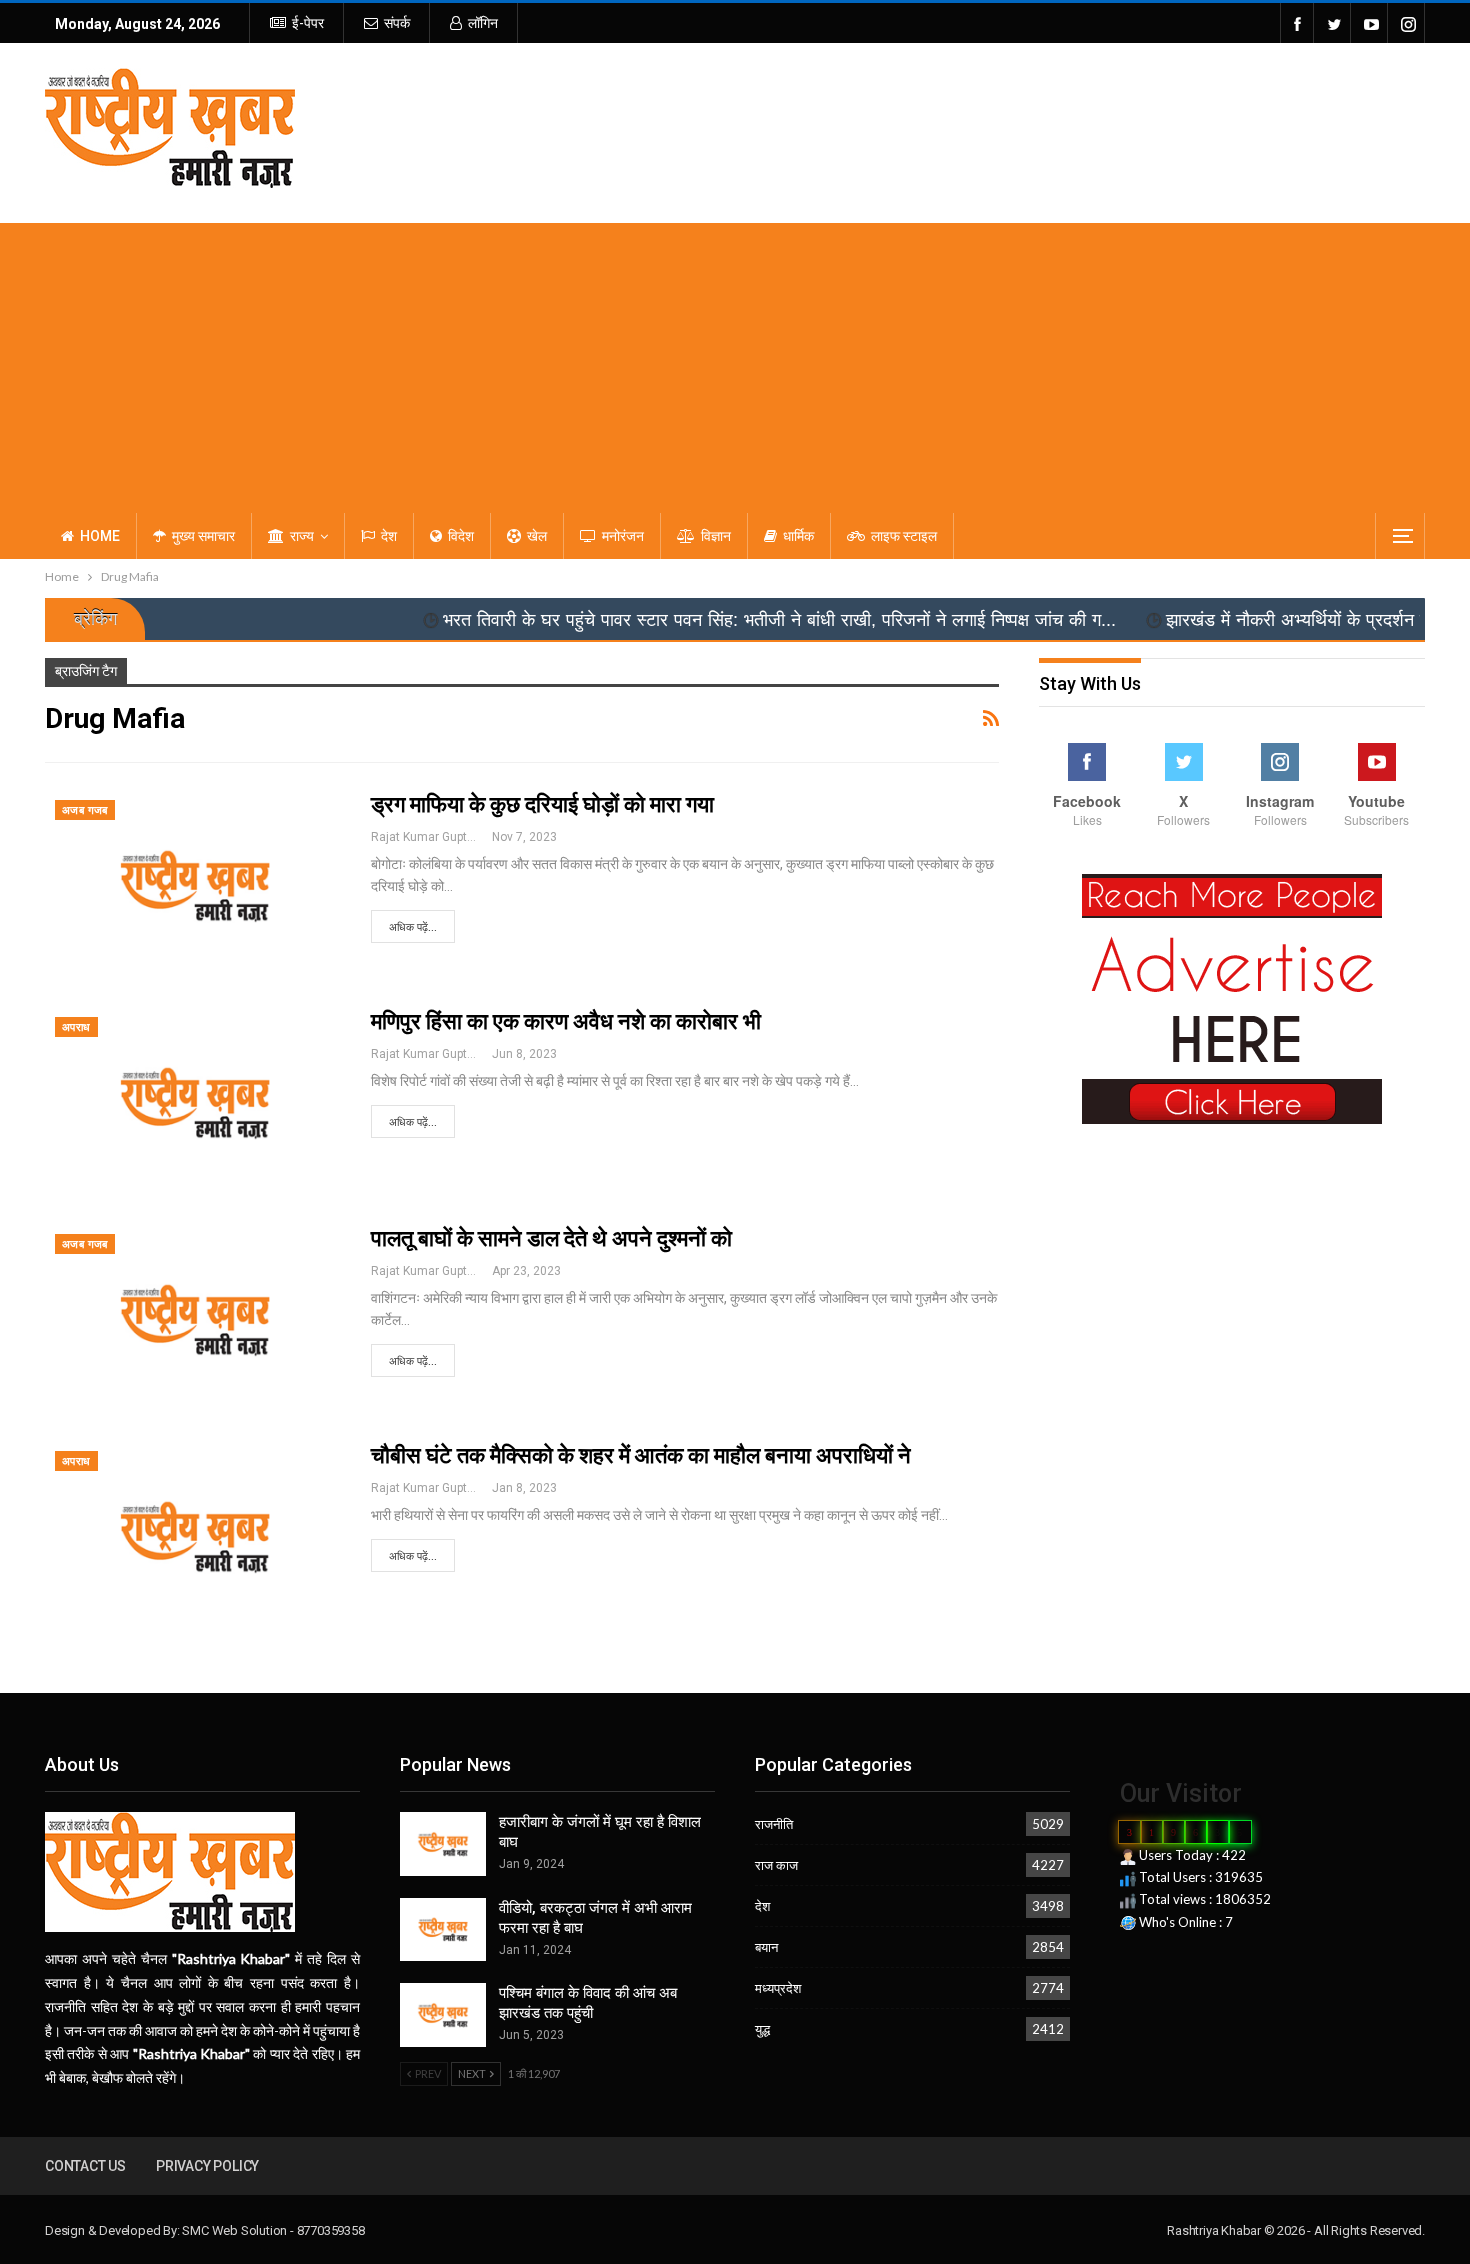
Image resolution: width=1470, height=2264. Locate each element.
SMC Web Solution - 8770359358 (273, 2230)
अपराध (76, 1027)
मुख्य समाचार (203, 536)
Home (100, 536)
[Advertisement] (735, 363)
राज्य (302, 536)
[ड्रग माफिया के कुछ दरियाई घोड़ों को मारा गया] (195, 886)
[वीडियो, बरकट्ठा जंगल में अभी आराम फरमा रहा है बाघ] (443, 1930)
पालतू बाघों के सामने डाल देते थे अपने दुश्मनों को (551, 1238)
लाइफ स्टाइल (904, 536)
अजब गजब (85, 810)
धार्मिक (798, 536)
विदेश (461, 536)
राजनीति (774, 1824)
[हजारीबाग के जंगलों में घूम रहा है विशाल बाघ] (443, 1844)
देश (389, 536)
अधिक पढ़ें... (413, 927)
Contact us (85, 2166)
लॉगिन (483, 23)
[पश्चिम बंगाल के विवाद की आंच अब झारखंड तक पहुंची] (443, 2015)
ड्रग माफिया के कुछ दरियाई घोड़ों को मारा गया (542, 804)
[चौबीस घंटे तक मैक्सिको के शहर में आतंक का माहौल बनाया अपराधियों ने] (195, 1537)
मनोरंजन (623, 536)
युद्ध (762, 2029)
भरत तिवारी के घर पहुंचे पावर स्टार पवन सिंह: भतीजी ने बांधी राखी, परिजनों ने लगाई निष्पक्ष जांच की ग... (682, 620)
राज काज (776, 1865)
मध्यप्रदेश (778, 1988)
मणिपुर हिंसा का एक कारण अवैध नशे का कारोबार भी (566, 1021)
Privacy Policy (207, 2166)
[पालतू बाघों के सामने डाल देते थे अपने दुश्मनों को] (195, 1320)
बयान (766, 1947)
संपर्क (397, 23)
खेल (537, 536)
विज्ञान (716, 536)
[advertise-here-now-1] (1232, 998)
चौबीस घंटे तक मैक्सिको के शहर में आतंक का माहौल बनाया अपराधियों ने (641, 1455)
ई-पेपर (308, 23)
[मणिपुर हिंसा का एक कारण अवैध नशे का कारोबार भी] (195, 1103)
